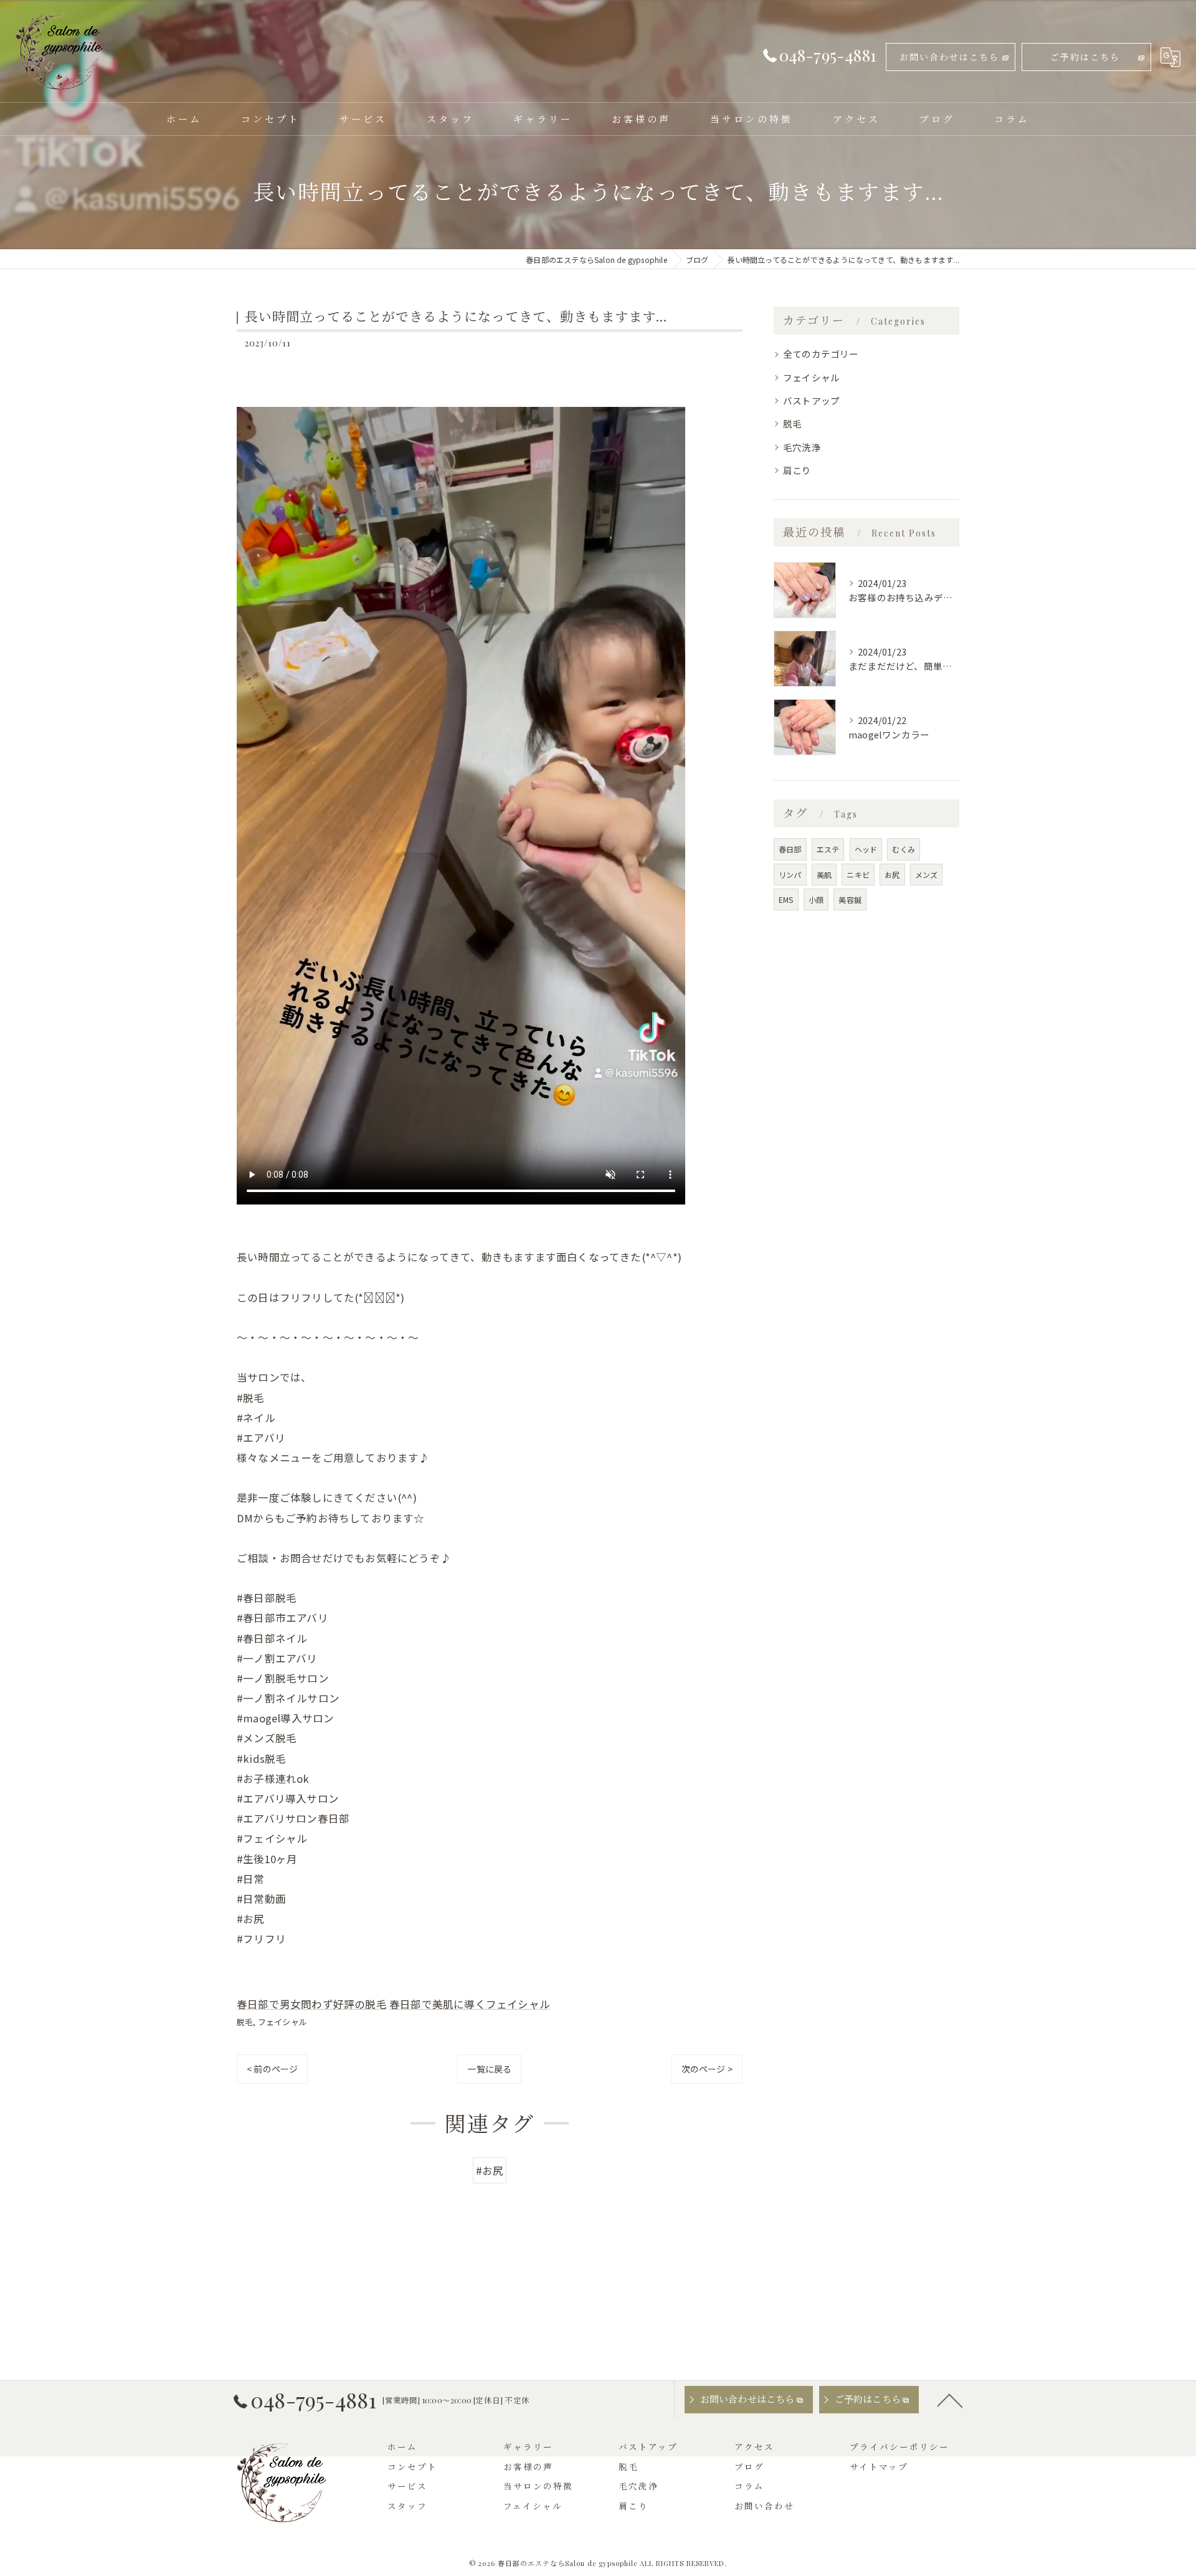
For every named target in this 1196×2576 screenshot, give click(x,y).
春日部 (790, 849)
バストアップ (811, 400)
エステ (828, 849)
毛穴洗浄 (802, 447)
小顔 (816, 899)
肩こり (797, 470)
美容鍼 (850, 899)
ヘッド (866, 849)
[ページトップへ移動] (950, 2400)
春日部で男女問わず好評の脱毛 (312, 2004)
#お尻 (490, 2170)
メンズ (927, 875)
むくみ (904, 849)
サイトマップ (879, 2466)
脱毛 (245, 2022)
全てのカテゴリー (821, 354)
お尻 (892, 875)
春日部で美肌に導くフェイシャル (470, 2004)
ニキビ (858, 875)
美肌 (824, 875)
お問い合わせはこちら (949, 57)
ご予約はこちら (1085, 57)
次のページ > (707, 2069)
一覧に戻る (489, 2069)
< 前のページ (272, 2069)
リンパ (790, 875)
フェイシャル (282, 2022)
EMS (786, 899)
